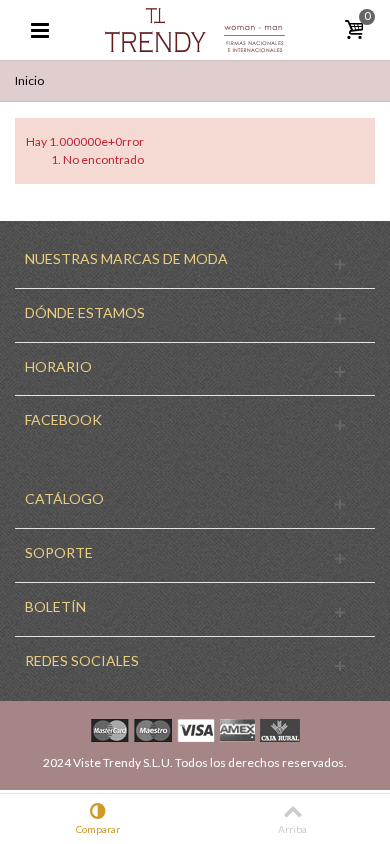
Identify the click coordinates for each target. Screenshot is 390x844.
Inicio (29, 80)
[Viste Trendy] (195, 28)
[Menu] (40, 30)
